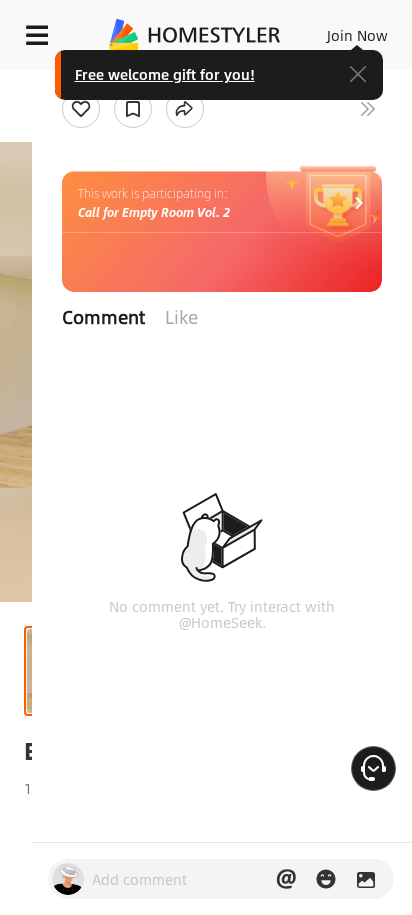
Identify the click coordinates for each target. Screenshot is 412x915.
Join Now (357, 35)
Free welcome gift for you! (165, 74)
